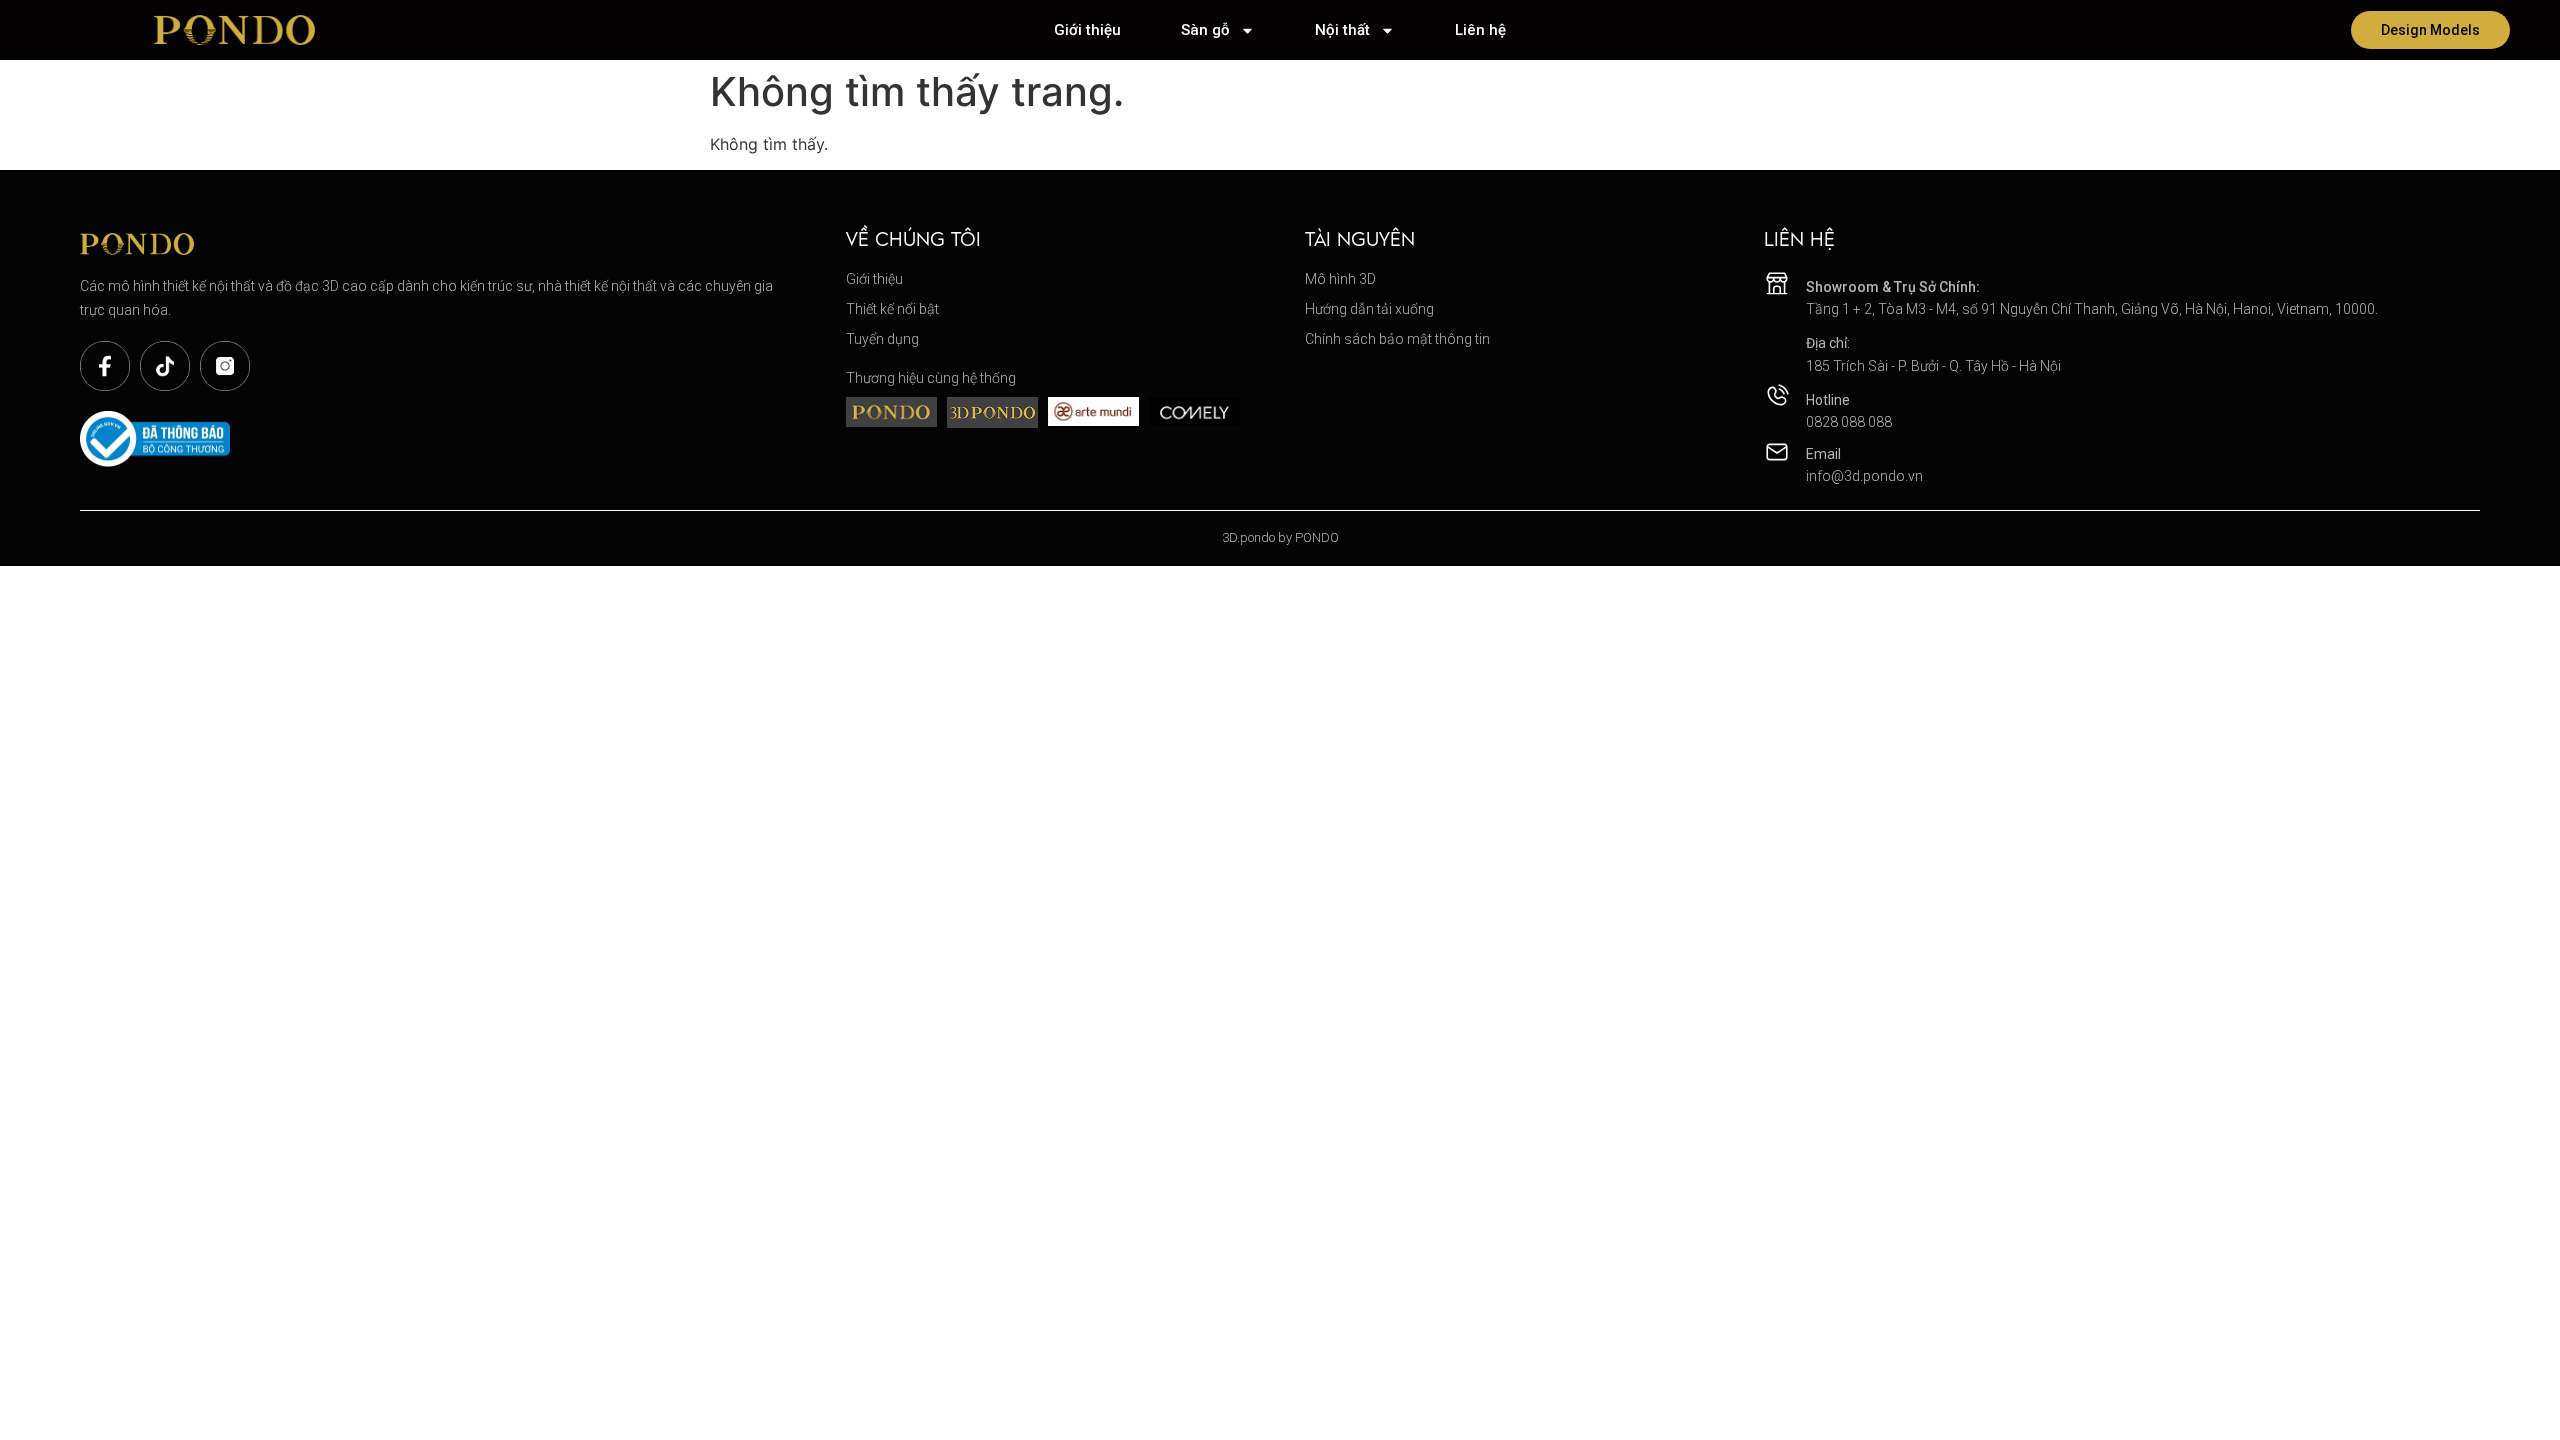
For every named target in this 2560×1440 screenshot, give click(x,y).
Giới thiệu (1087, 30)
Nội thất (1342, 30)
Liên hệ (1480, 30)
